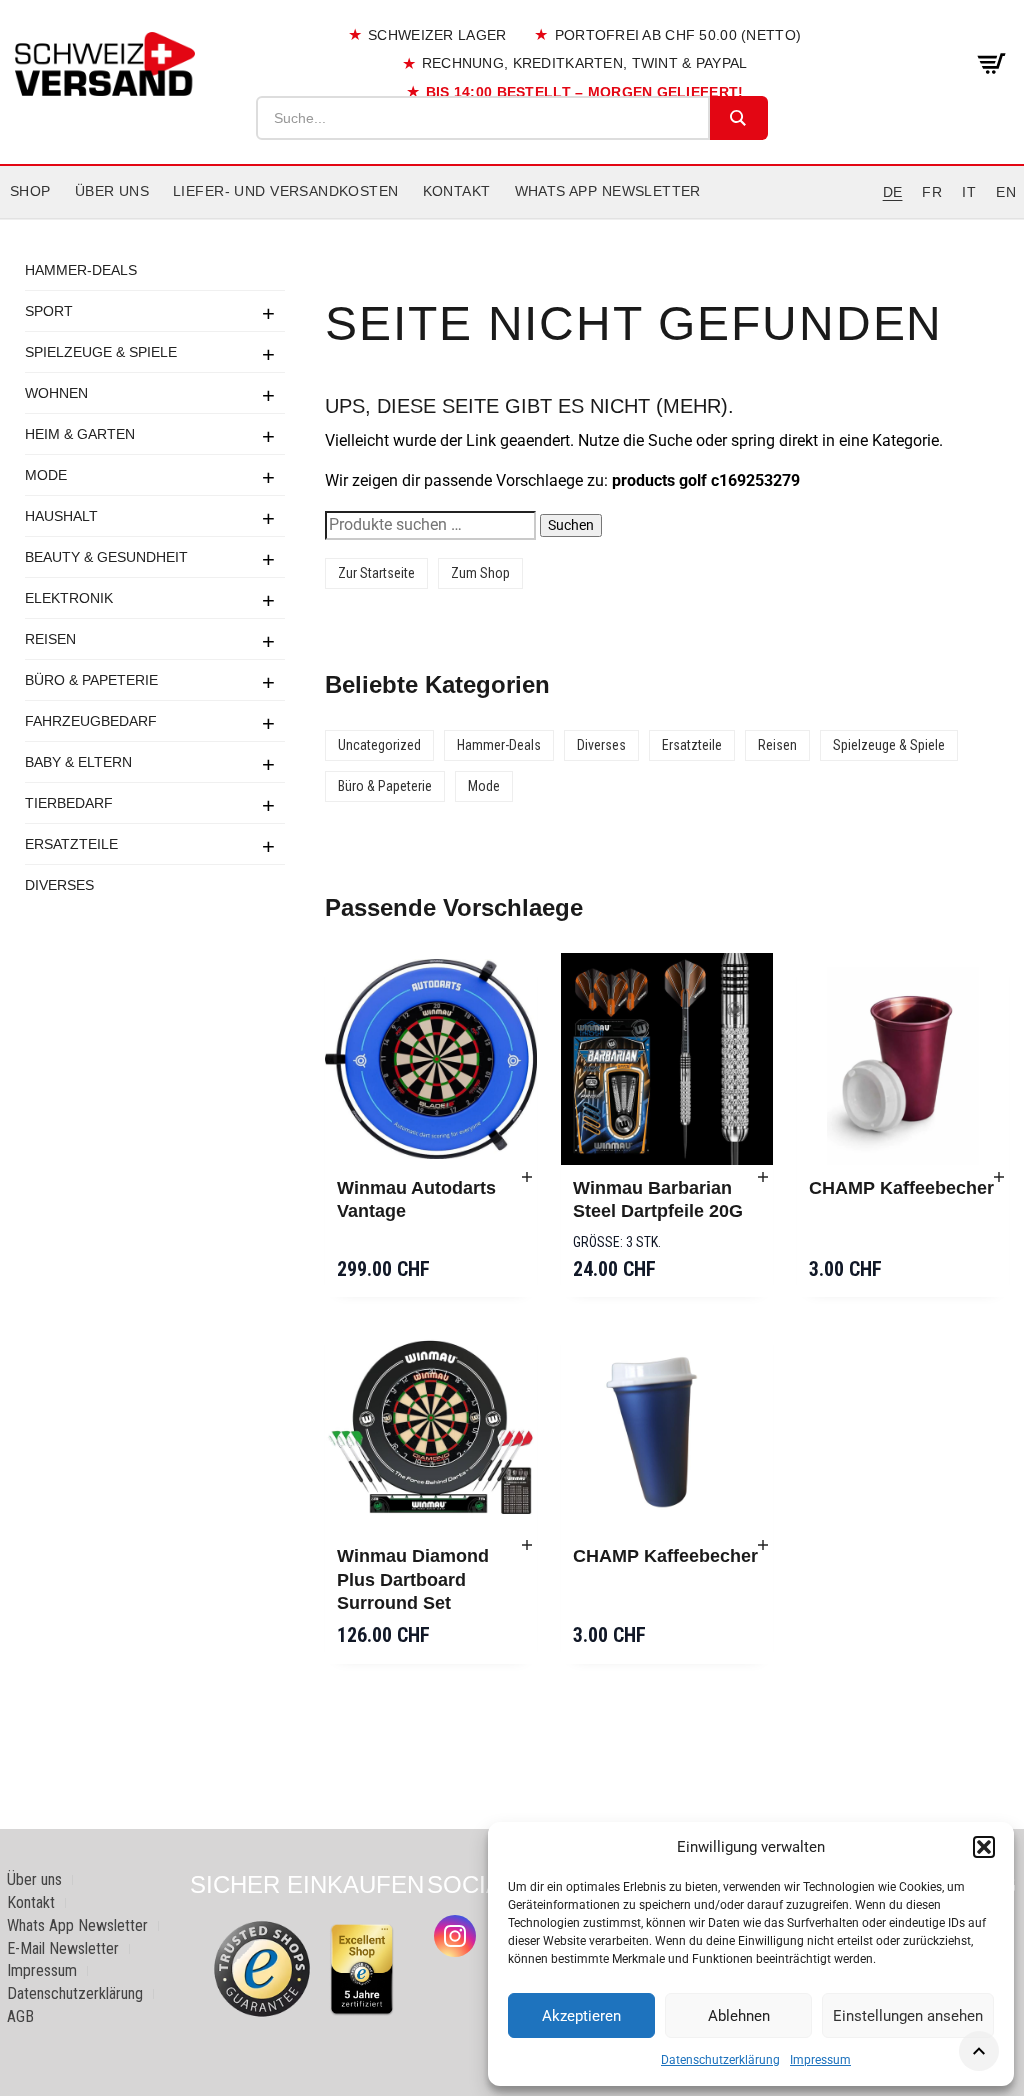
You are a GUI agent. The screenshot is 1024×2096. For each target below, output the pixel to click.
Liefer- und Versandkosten (286, 191)
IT (969, 192)
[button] (984, 1847)
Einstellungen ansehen (908, 2016)
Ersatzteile (71, 844)
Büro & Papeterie (91, 680)
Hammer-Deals (81, 270)
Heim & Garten (80, 434)
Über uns (112, 191)
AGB (20, 2016)
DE (893, 192)
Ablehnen (739, 2016)
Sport (49, 311)
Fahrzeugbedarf (91, 721)
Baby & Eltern (78, 762)
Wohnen (56, 393)
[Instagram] (455, 1936)
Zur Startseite (376, 573)
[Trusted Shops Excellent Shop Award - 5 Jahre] (362, 1969)
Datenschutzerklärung (720, 2060)
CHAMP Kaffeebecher (901, 1188)
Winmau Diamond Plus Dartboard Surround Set (413, 1579)
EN (1006, 192)
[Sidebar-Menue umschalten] (512, 219)
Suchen (571, 525)
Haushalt (61, 516)
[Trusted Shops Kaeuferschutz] (262, 1967)
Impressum (820, 2060)
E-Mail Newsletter (63, 1948)
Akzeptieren (581, 2016)
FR (932, 192)
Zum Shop (480, 573)
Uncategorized (379, 745)
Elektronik (69, 598)
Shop (30, 191)
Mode (46, 475)
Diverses (59, 885)
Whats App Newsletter (608, 191)
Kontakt (457, 191)
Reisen (50, 639)
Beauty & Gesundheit (106, 557)
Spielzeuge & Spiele (101, 352)
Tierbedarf (69, 803)
